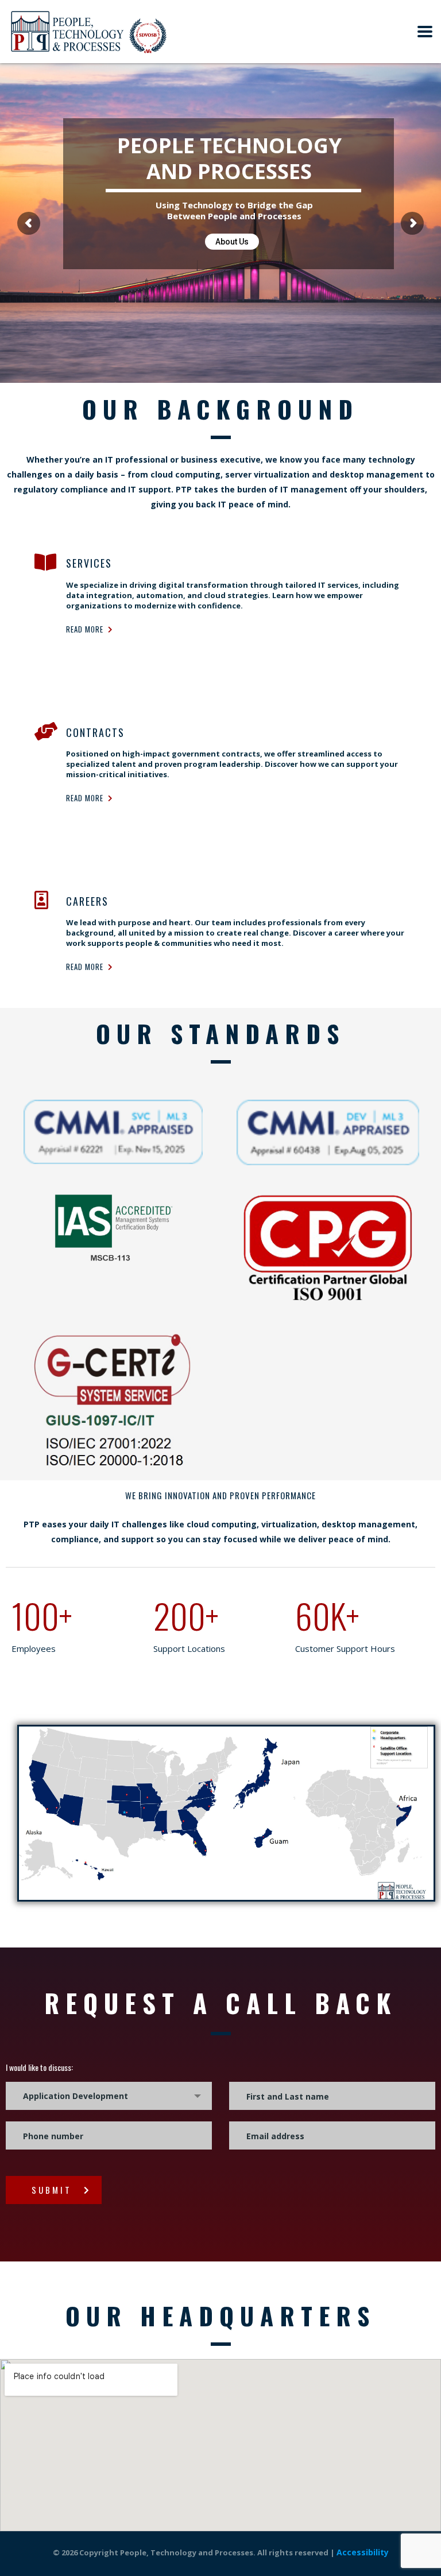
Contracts (95, 732)
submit (52, 2190)
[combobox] (109, 2096)
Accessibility (363, 2552)
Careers (87, 901)
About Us (232, 242)
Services (89, 563)
